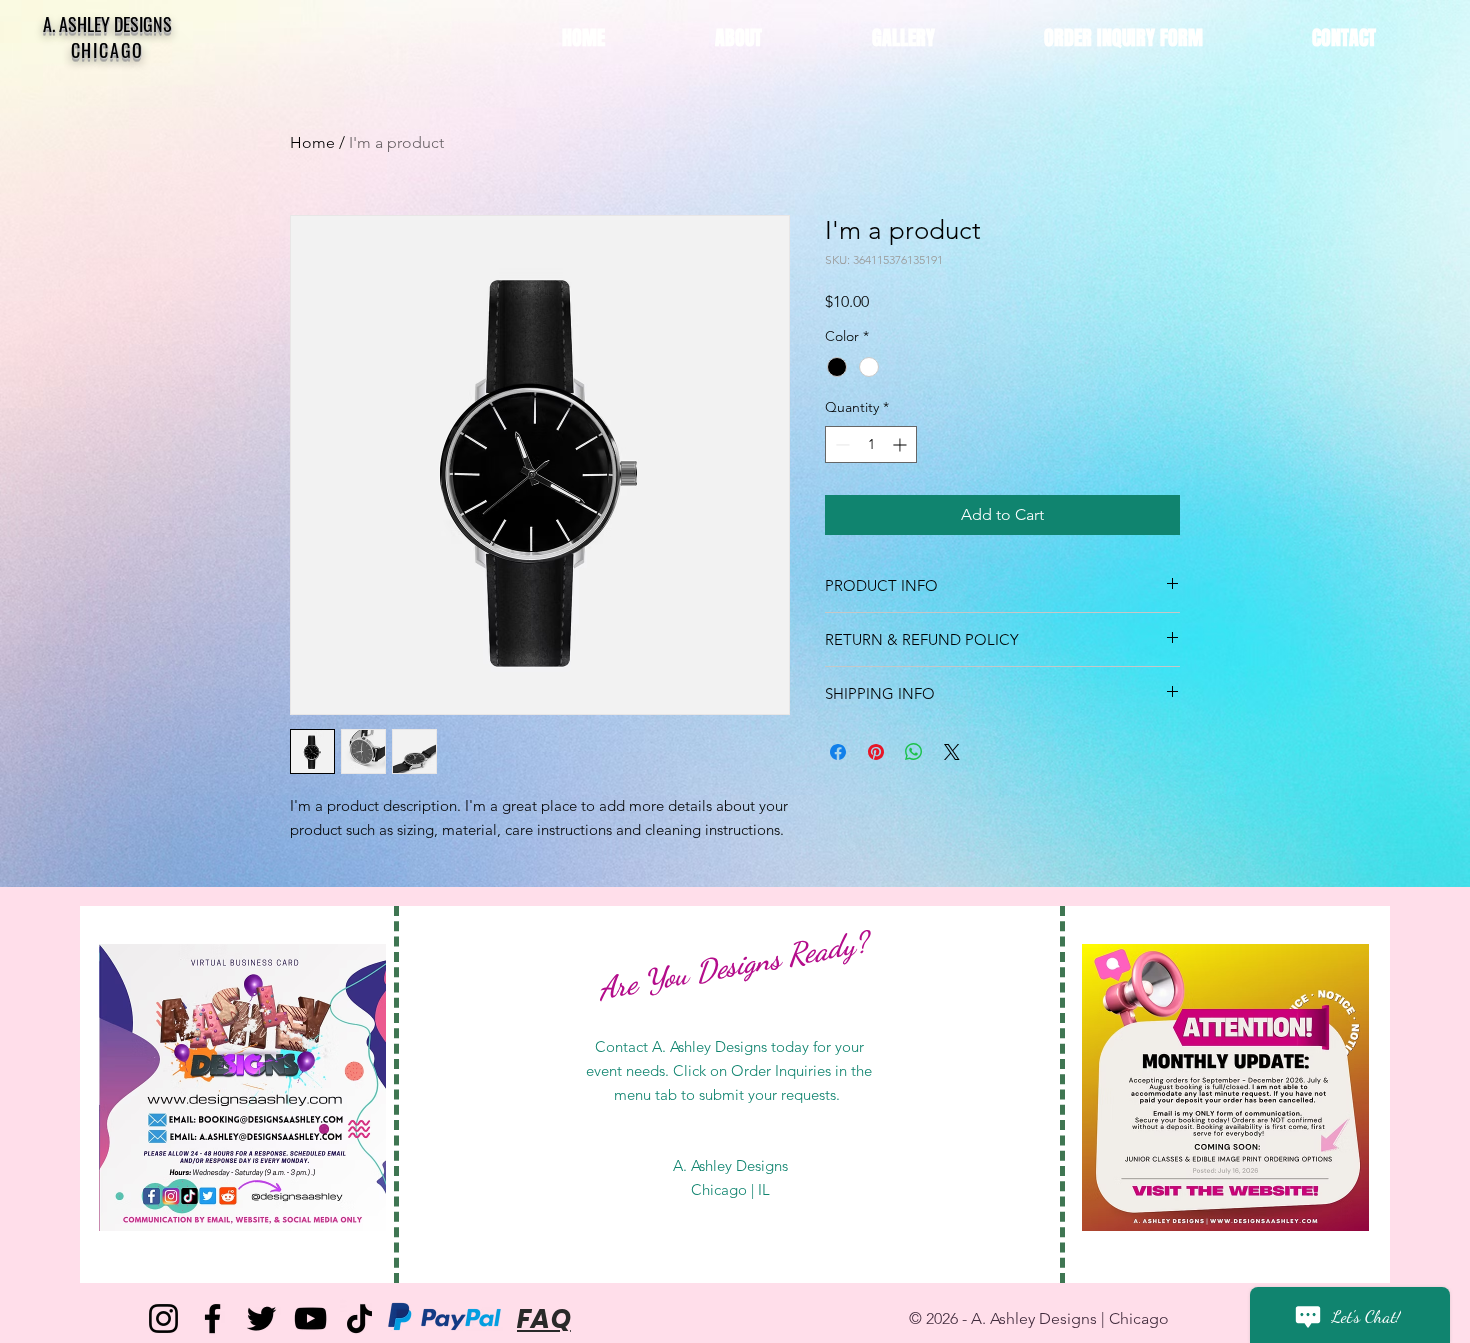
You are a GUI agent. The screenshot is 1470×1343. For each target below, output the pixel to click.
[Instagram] (163, 1318)
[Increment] (901, 444)
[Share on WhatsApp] (914, 752)
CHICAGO (108, 50)
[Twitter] (261, 1318)
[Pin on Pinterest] (876, 752)
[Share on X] (952, 752)
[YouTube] (310, 1318)
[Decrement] (840, 444)
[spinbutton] (871, 444)
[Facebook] (212, 1318)
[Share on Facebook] (838, 752)
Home (312, 142)
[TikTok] (359, 1318)
